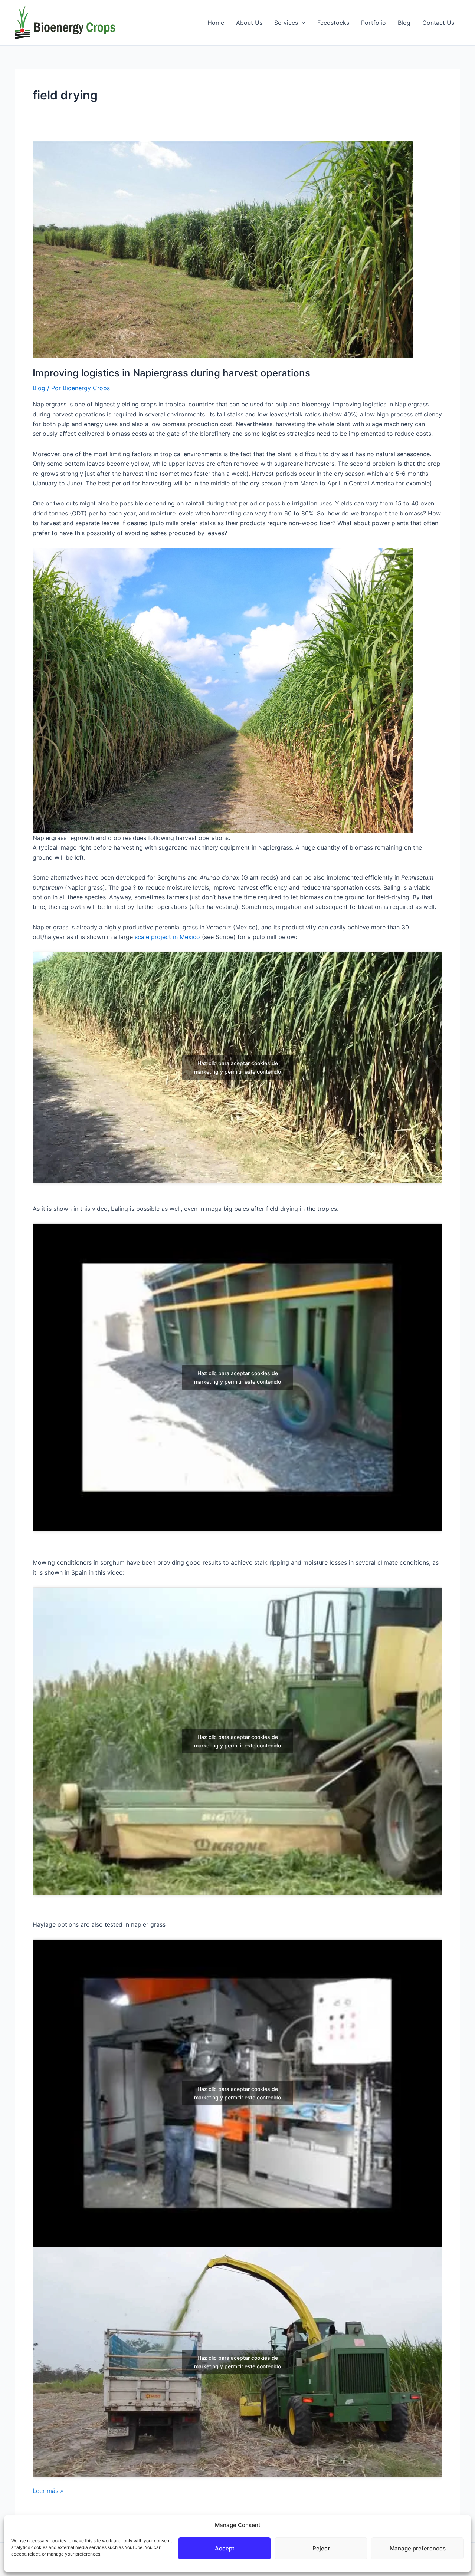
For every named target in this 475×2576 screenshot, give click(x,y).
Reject (321, 2548)
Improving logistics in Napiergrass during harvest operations (171, 373)
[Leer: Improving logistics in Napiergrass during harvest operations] (223, 249)
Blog (39, 388)
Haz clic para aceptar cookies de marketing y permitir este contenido (237, 1067)
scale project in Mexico (167, 937)
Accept (225, 2548)
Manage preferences (418, 2548)
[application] (302, 23)
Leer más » (48, 2491)
